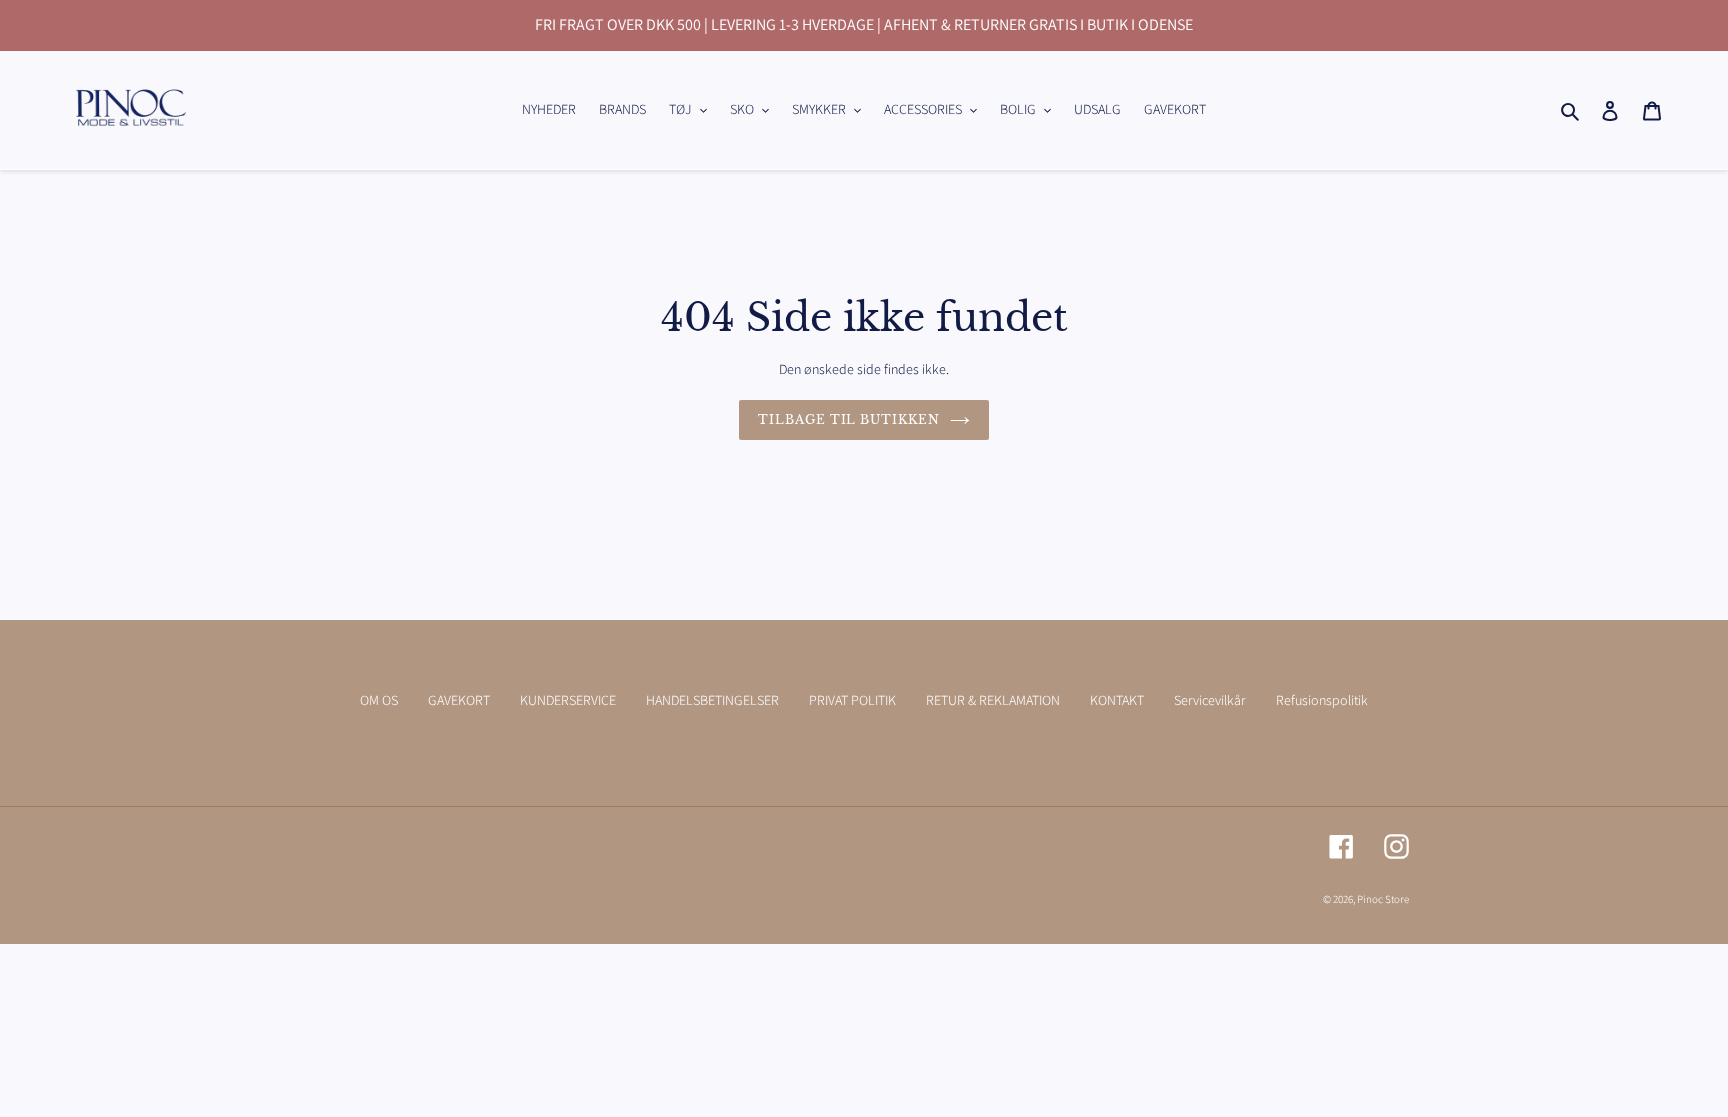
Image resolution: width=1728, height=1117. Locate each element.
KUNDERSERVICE (568, 700)
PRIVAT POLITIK (852, 700)
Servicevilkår (1210, 700)
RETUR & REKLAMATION (993, 700)
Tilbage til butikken (849, 419)
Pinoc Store (1383, 899)
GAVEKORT (459, 700)
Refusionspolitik (1322, 700)
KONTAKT (1117, 700)
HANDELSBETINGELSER (712, 700)
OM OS (379, 700)
